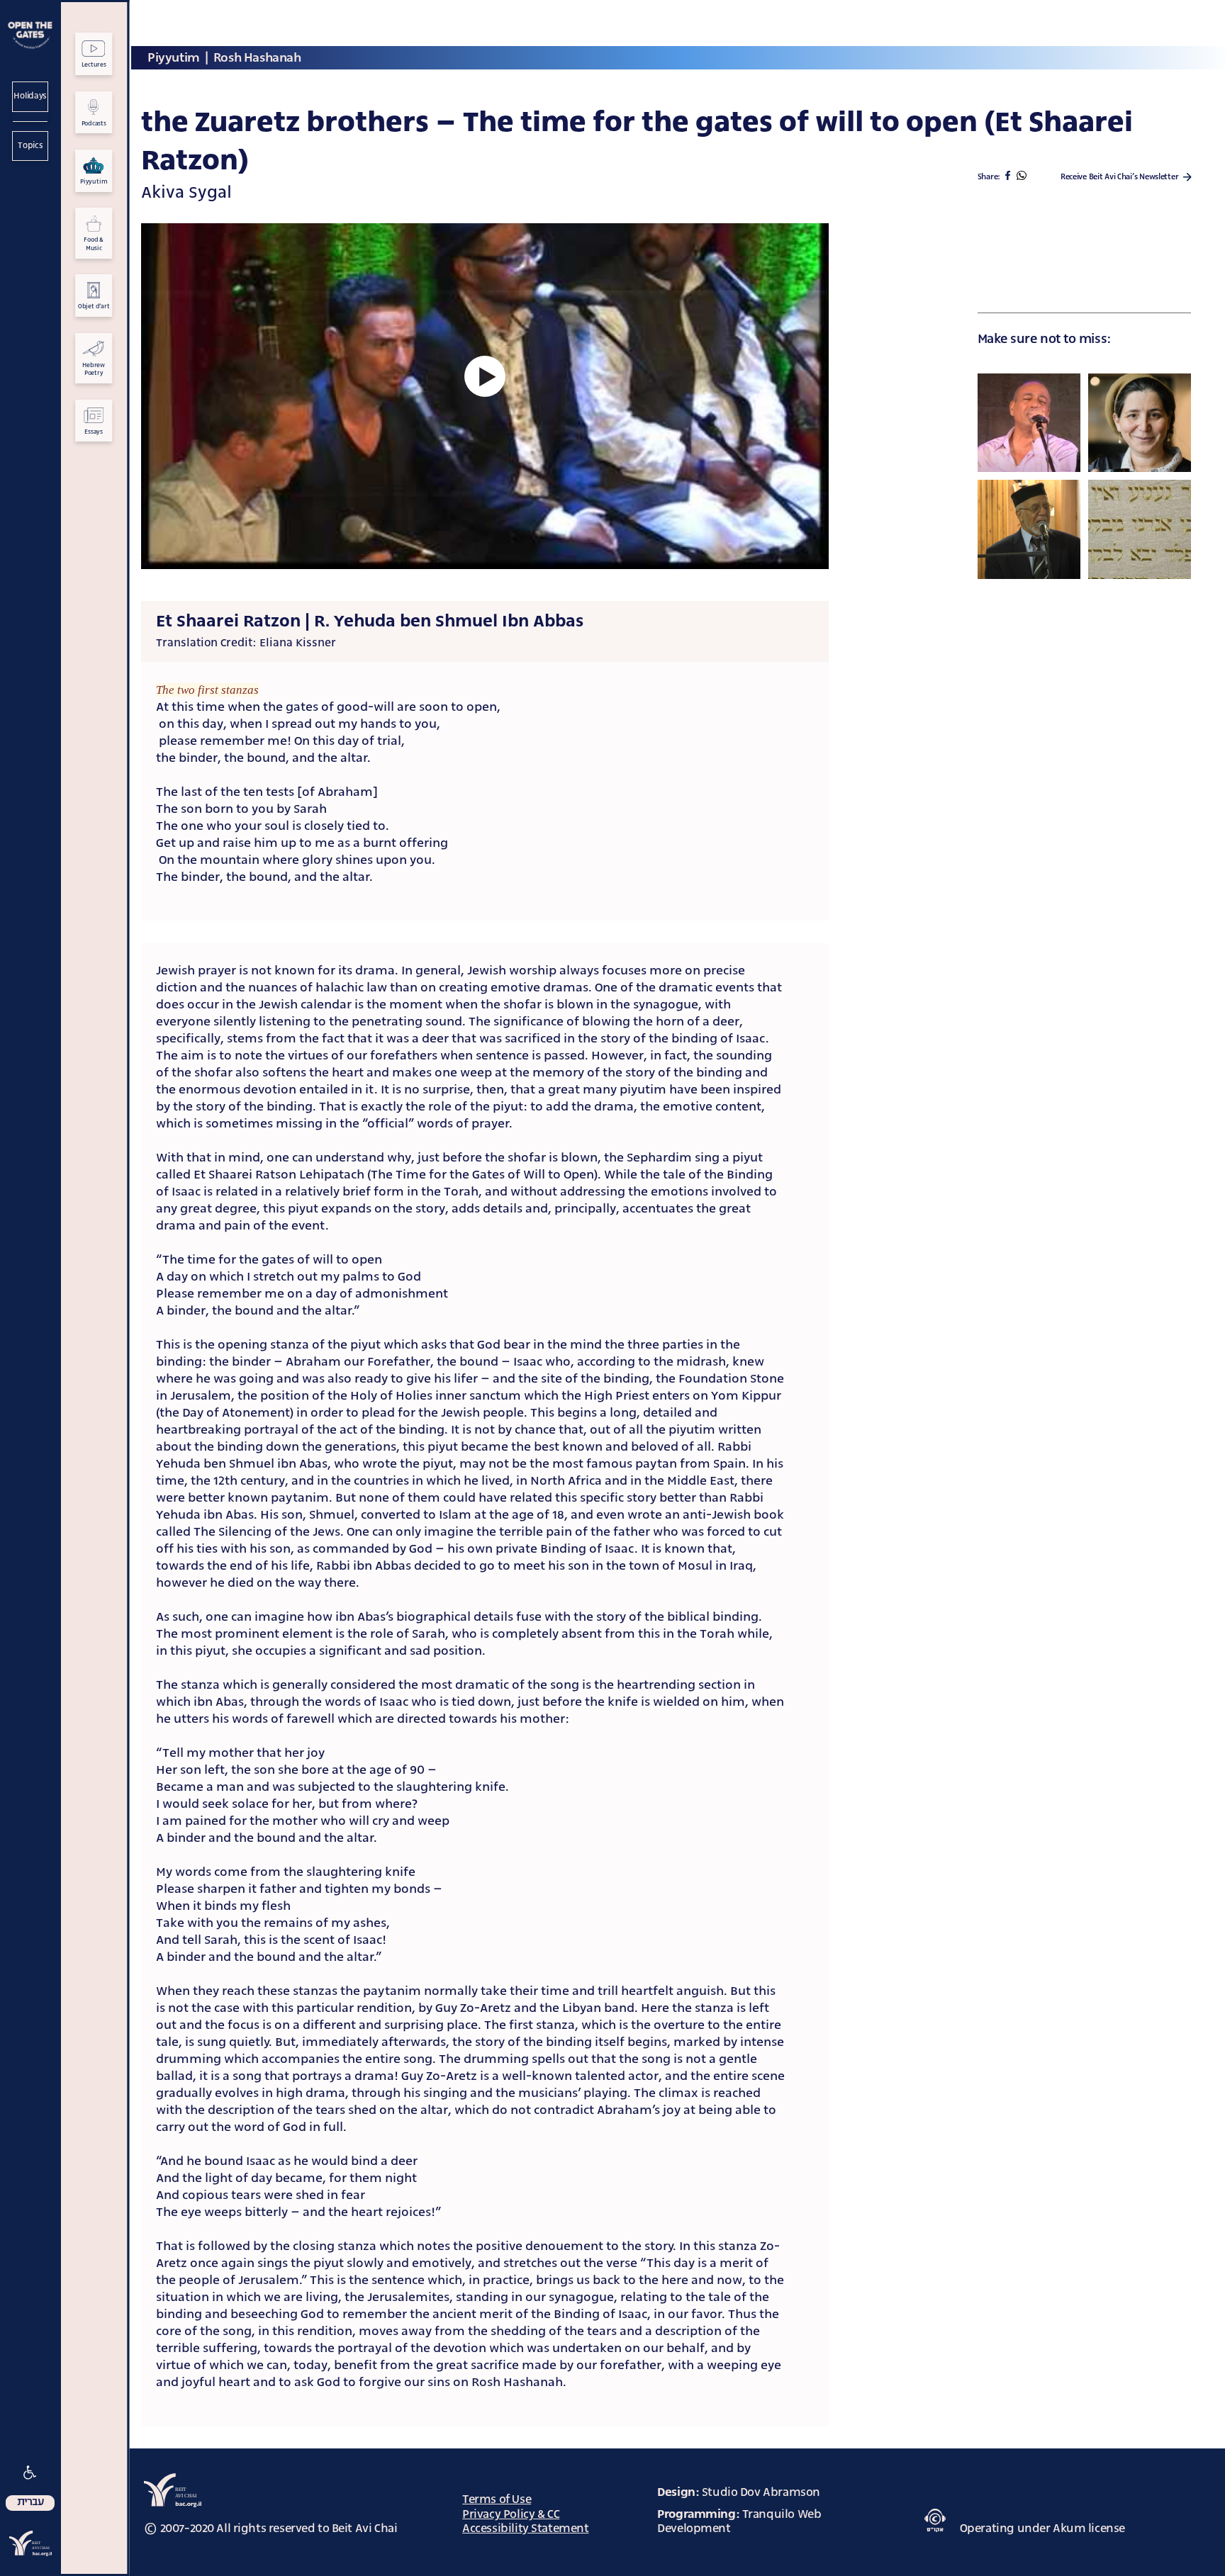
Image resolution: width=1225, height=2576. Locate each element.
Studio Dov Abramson (761, 2492)
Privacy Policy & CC (511, 2514)
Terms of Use (497, 2499)
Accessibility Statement (525, 2528)
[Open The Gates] (30, 36)
